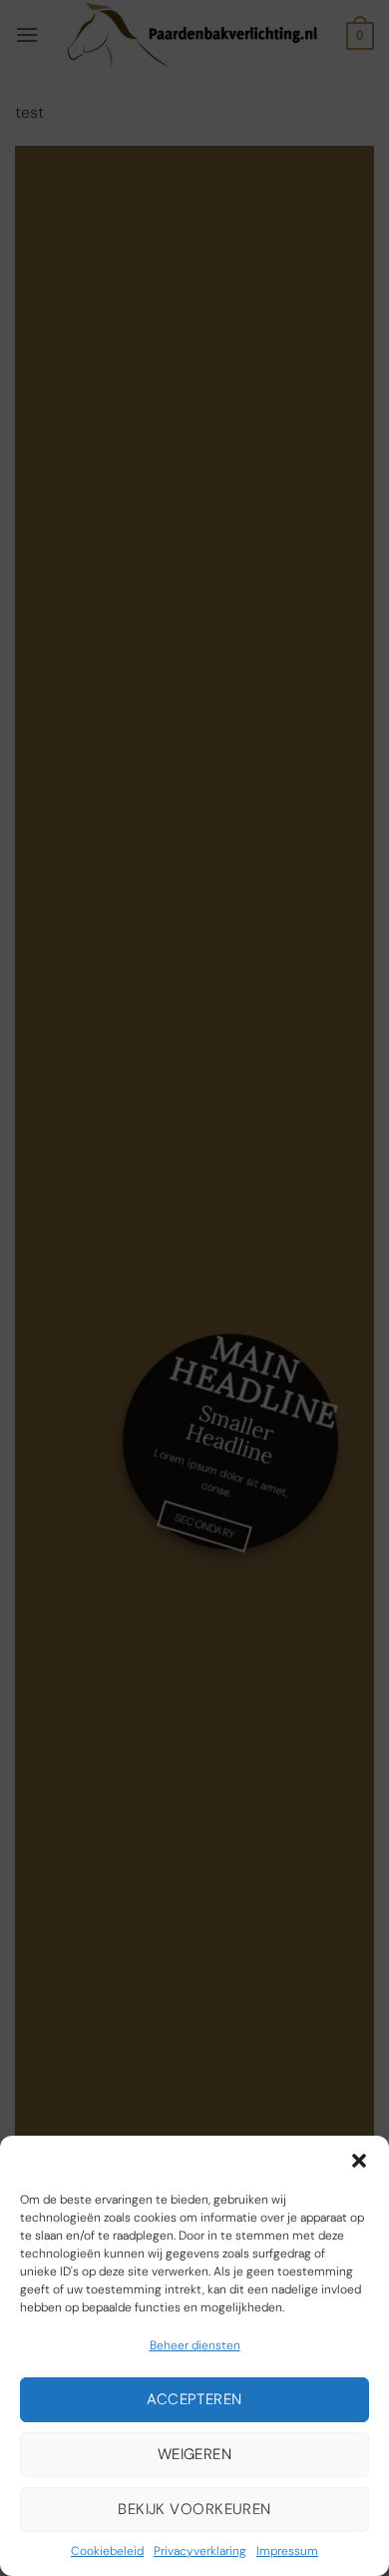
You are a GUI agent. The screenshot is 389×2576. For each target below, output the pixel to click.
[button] (359, 2161)
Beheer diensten (195, 2345)
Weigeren (195, 2454)
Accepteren (194, 2399)
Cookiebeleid (107, 2551)
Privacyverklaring (200, 2551)
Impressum (287, 2551)
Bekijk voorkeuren (194, 2509)
